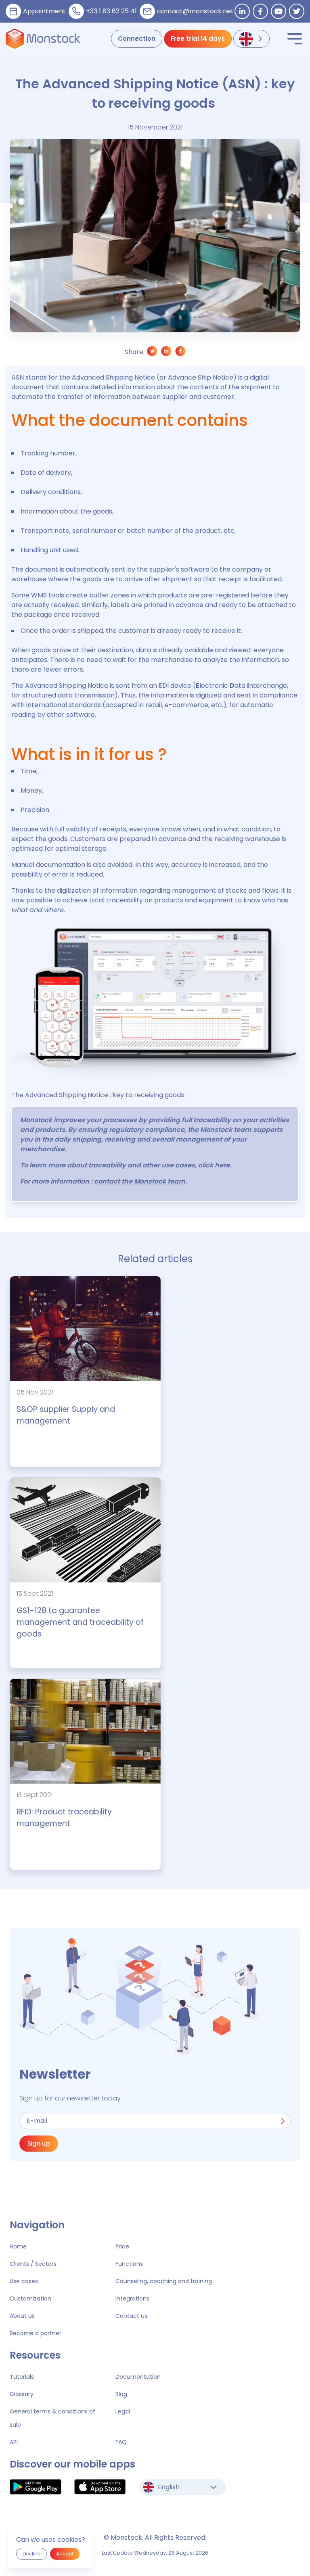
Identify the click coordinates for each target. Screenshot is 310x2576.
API (14, 2442)
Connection (137, 39)
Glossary (22, 2394)
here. (224, 1165)
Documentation (138, 2377)
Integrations (132, 2298)
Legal (123, 2411)
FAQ (121, 2442)
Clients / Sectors (33, 2264)
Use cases (24, 2281)
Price (122, 2246)
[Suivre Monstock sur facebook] (260, 11)
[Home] (43, 39)
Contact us (131, 2316)
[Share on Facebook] (181, 353)
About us (22, 2316)
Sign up (39, 2143)
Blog (121, 2394)
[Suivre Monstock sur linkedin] (242, 11)
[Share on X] (152, 353)
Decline (31, 2554)
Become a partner (36, 2333)
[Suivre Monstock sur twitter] (297, 11)
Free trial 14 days (198, 39)
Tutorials (22, 2377)
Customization (30, 2298)
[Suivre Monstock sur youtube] (279, 11)
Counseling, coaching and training (164, 2281)
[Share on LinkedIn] (167, 353)
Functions (129, 2264)
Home (18, 2246)
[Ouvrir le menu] (295, 39)
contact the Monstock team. (140, 1181)
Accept (65, 2554)
